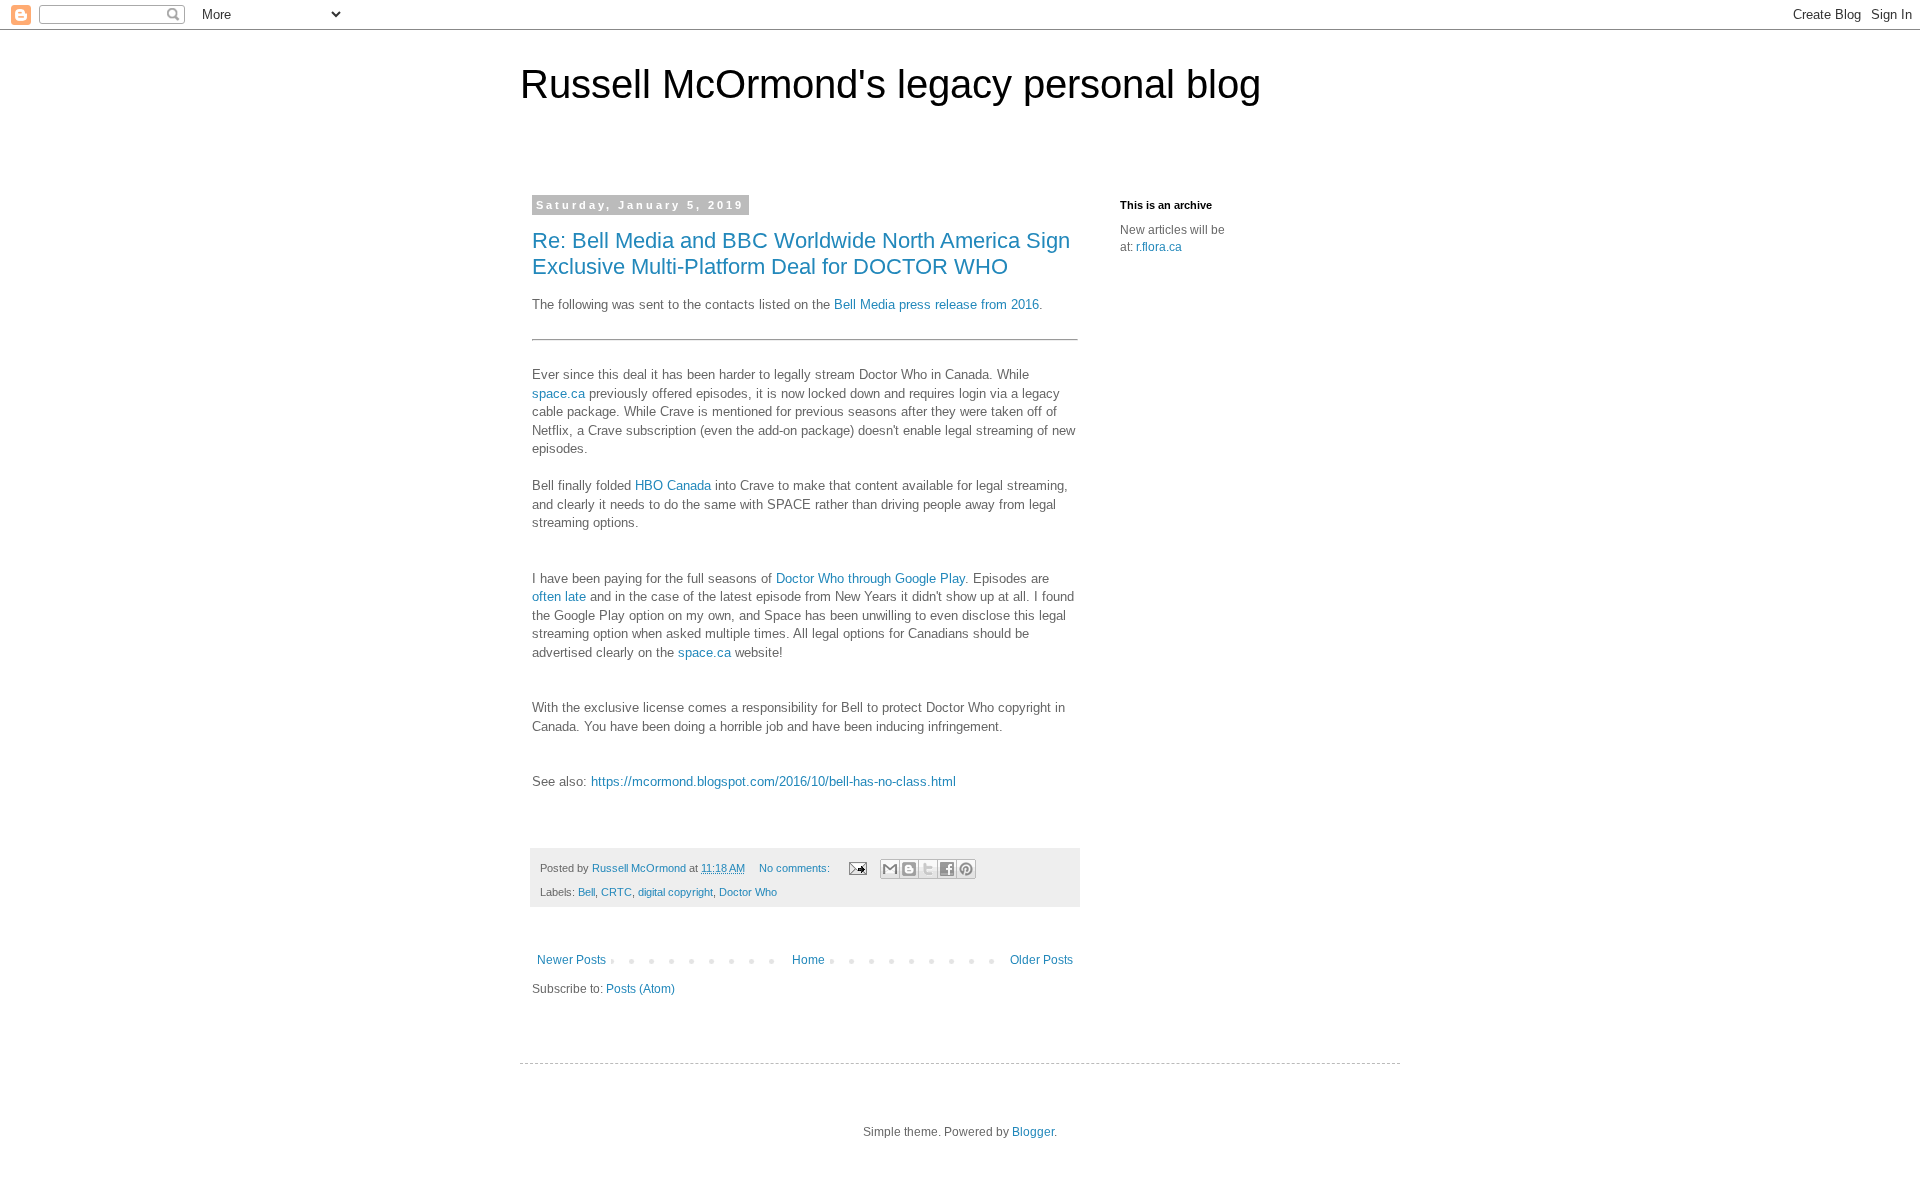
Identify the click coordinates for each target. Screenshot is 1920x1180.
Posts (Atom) (640, 989)
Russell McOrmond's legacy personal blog (890, 84)
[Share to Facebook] (947, 869)
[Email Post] (857, 868)
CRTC (616, 892)
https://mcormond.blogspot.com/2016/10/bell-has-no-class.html (773, 781)
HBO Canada (673, 485)
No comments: (796, 868)
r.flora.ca (1159, 247)
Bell (586, 892)
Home (808, 960)
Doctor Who (748, 892)
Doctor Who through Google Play (870, 578)
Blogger (1033, 1132)
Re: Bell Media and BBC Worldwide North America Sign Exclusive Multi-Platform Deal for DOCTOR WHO (801, 253)
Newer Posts (571, 960)
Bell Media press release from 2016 (936, 304)
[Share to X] (928, 869)
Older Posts (1041, 960)
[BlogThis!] (909, 869)
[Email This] (890, 869)
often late (559, 596)
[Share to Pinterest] (966, 869)
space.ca (558, 393)
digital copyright (675, 892)
